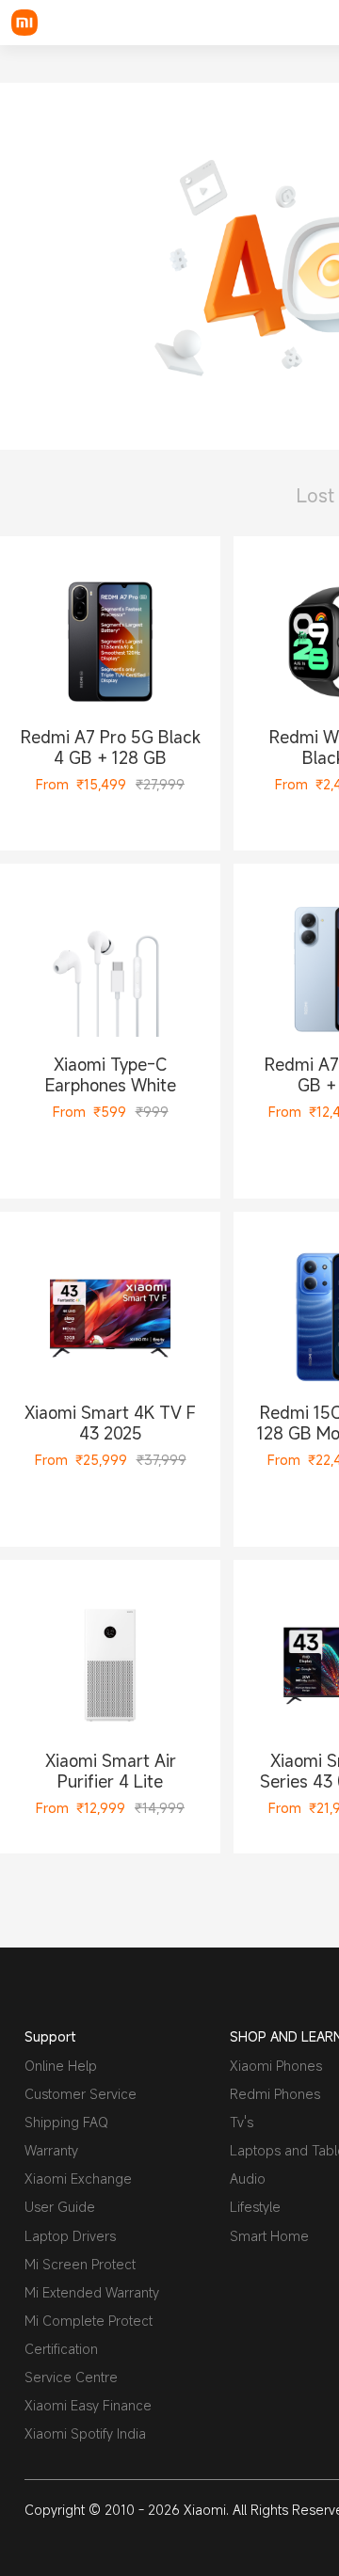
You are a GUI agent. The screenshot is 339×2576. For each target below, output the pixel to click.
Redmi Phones (275, 2094)
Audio (248, 2178)
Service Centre (71, 2377)
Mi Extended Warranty (92, 2292)
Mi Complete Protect (89, 2321)
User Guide (60, 2207)
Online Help (61, 2066)
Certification (61, 2349)
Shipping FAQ (66, 2122)
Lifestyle (255, 2207)
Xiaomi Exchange (78, 2178)
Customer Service (81, 2094)
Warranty (51, 2150)
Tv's (242, 2122)
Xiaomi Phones (276, 2066)
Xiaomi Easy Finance (88, 2405)
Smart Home (269, 2236)
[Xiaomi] (24, 23)
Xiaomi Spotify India (85, 2433)
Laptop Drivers (70, 2236)
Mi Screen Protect (80, 2264)
